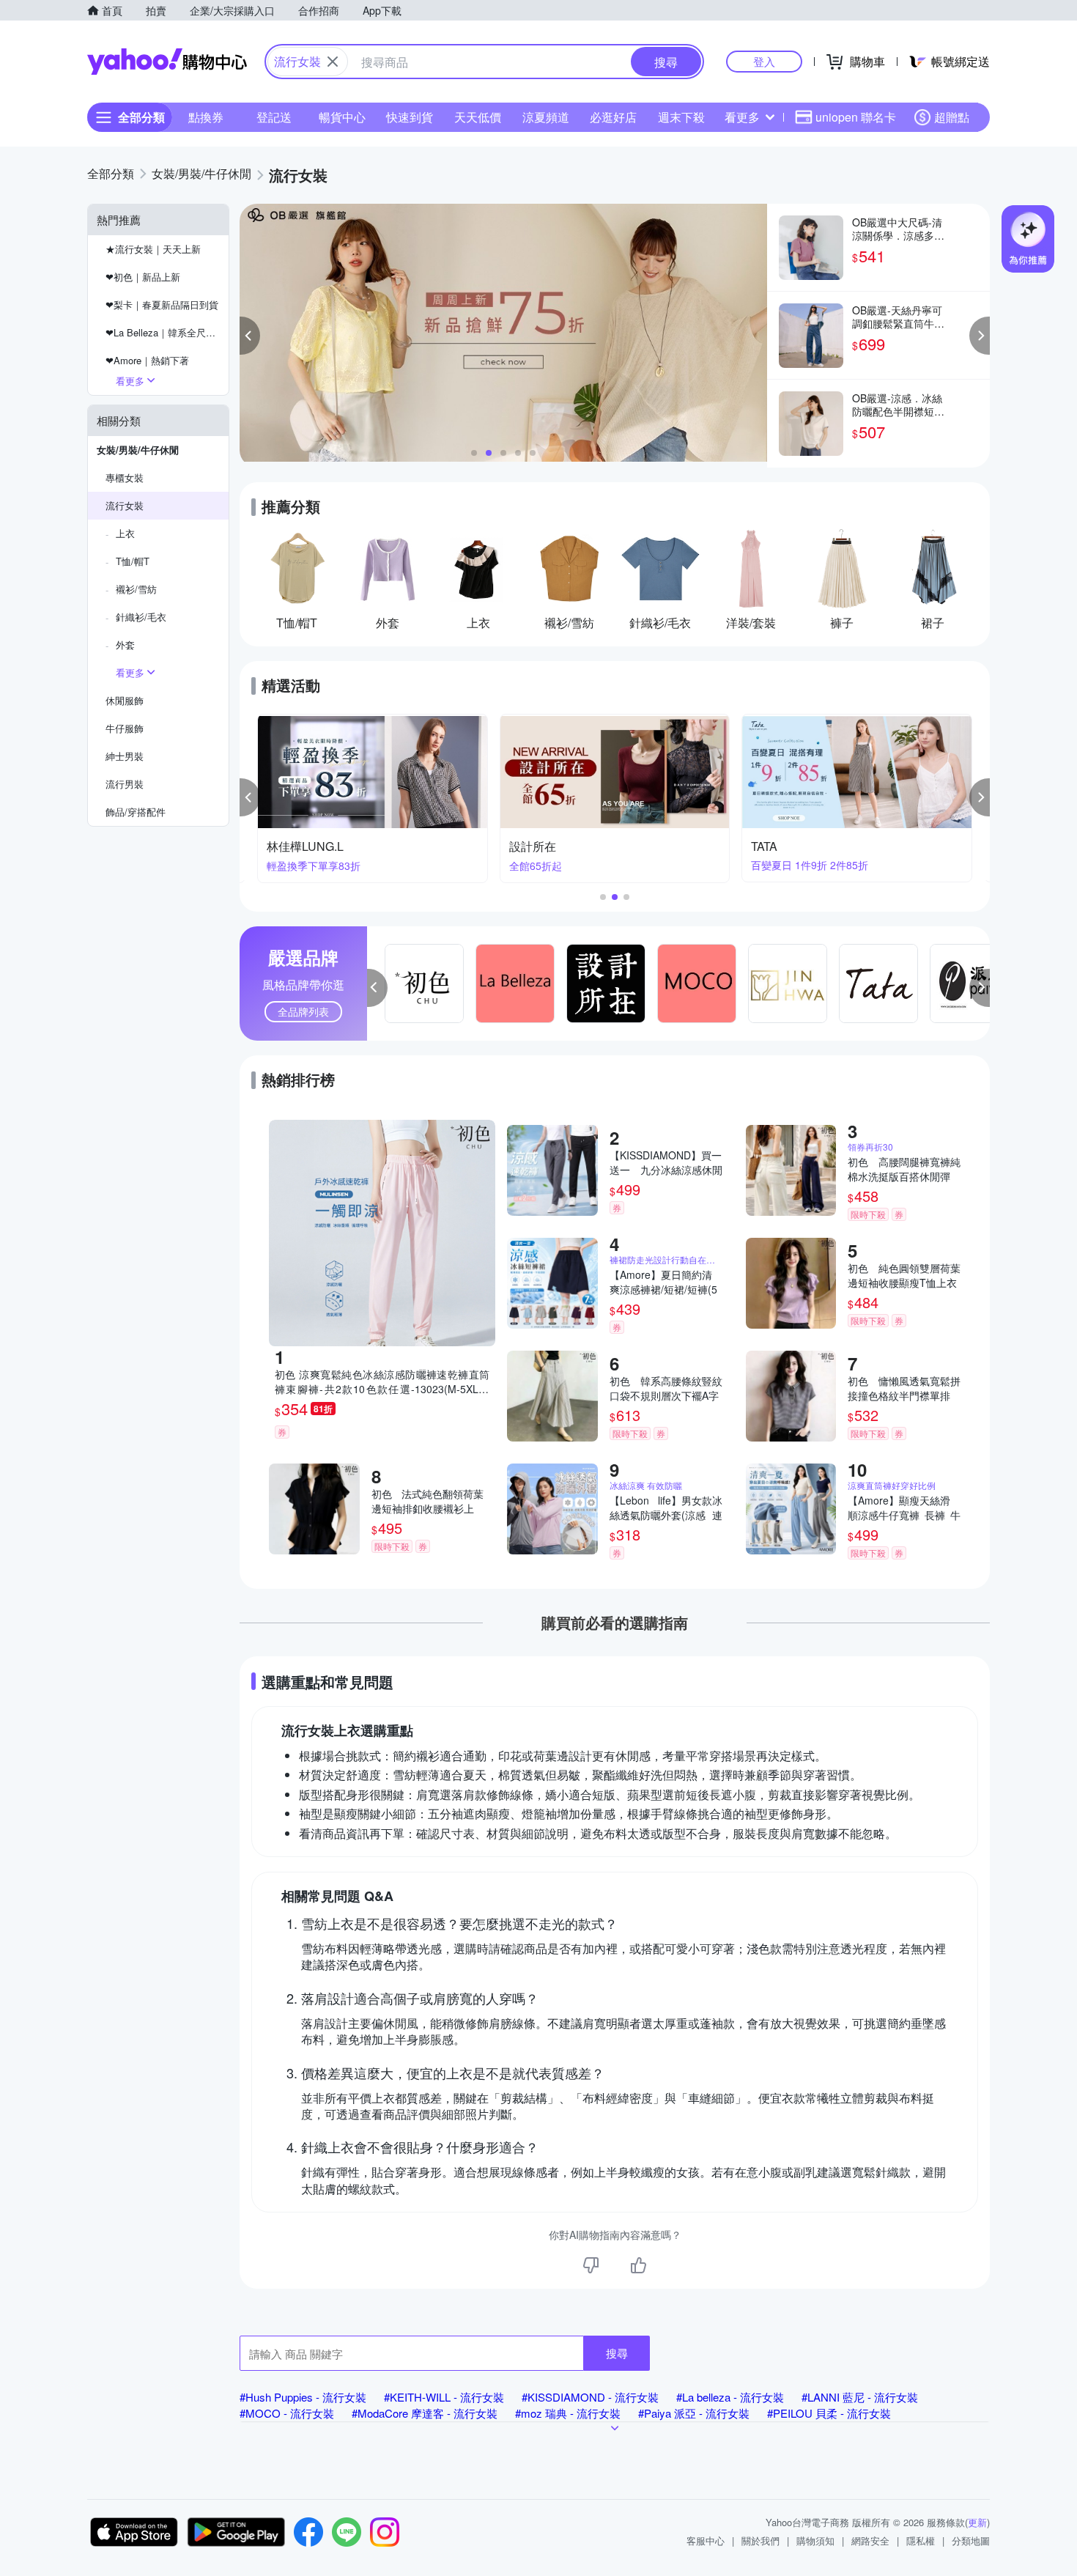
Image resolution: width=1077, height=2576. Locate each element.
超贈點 (952, 117)
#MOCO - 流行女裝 (287, 2413)
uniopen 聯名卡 (856, 117)
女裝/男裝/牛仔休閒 (138, 450)
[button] (250, 336)
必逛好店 (613, 117)
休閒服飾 (125, 700)
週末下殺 (681, 117)
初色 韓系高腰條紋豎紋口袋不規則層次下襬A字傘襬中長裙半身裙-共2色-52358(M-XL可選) (666, 1388)
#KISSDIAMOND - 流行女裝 (590, 2397)
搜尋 (617, 2353)
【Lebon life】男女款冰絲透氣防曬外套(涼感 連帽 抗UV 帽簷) (666, 1507)
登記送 (274, 117)
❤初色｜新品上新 (143, 277)
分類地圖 (971, 2540)
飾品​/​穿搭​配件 (136, 812)
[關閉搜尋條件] (333, 62)
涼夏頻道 (546, 117)
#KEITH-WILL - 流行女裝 (444, 2397)
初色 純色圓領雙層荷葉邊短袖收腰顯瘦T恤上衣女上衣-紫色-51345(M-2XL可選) (904, 1275)
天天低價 (478, 117)
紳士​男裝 (125, 756)
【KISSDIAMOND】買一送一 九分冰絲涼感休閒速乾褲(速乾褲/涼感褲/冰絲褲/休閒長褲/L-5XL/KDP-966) (666, 1162)
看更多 (742, 117)
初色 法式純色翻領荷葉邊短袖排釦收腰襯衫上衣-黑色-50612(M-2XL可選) (428, 1501)
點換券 (206, 117)
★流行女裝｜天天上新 (153, 249)
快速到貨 (410, 117)
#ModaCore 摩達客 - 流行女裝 (425, 2413)
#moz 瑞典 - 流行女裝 (568, 2413)
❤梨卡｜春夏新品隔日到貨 (162, 305)
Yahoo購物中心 (167, 62)
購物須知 (815, 2540)
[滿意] (638, 2265)
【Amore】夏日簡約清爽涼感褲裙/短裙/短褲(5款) (663, 1282)
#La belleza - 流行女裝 (730, 2397)
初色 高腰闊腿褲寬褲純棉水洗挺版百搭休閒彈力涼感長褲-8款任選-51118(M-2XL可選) (904, 1169)
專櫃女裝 (125, 477)
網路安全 (870, 2540)
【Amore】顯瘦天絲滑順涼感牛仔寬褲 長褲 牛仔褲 (904, 1507)
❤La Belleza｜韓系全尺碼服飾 (167, 332)
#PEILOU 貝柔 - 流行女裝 (829, 2413)
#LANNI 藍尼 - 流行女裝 (860, 2397)
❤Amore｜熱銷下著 (147, 360)
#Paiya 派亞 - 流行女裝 (694, 2413)
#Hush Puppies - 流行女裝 (303, 2397)
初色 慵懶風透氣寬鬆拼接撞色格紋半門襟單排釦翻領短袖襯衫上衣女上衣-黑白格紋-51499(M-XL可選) (904, 1388)
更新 (977, 2522)
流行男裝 (125, 784)
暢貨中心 (342, 117)
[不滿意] (591, 2265)
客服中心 (706, 2540)
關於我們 (760, 2540)
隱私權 (921, 2540)
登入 (764, 61)
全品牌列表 (303, 1011)
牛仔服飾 (125, 728)
